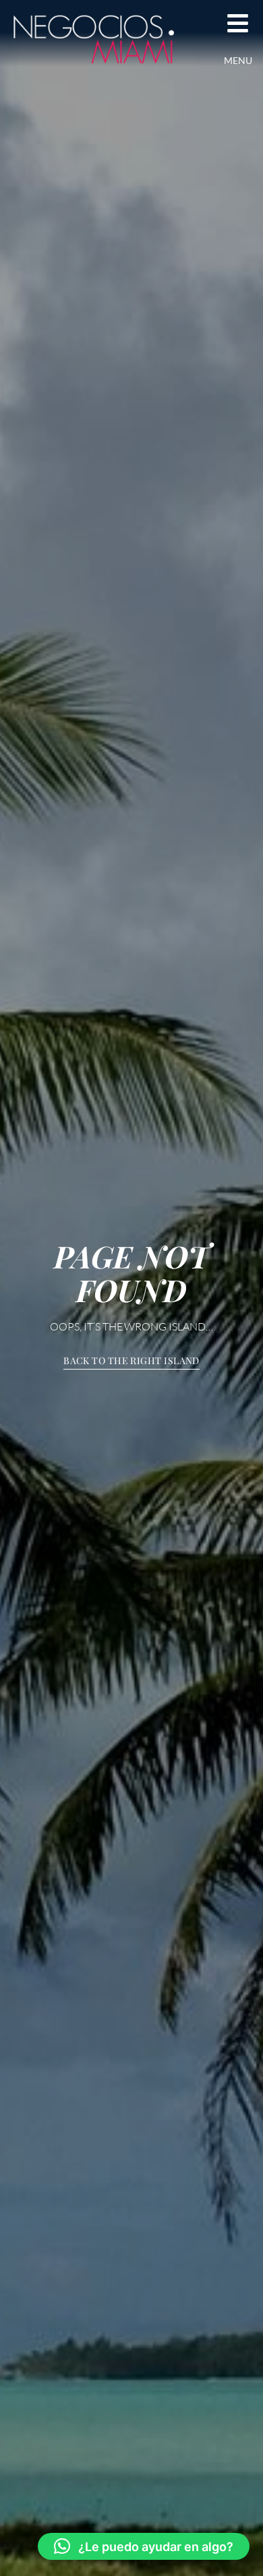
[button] (144, 2546)
